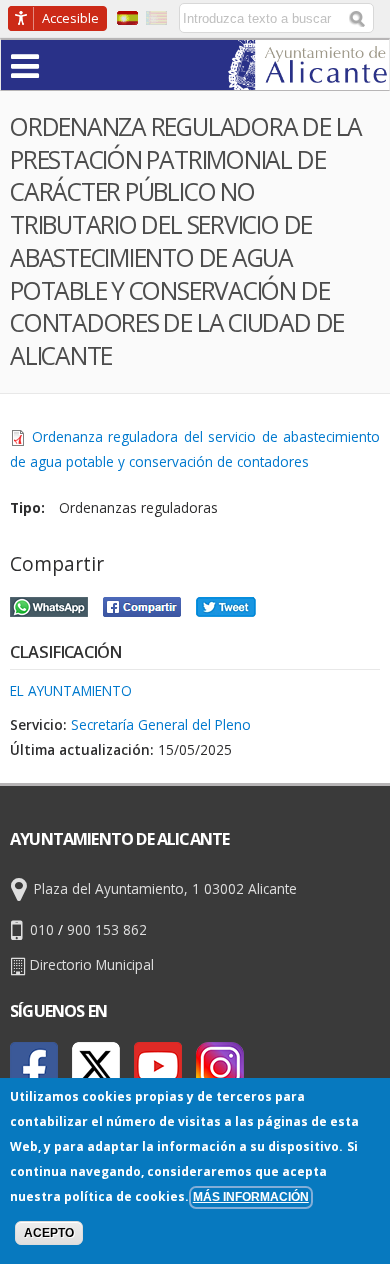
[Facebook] (34, 1066)
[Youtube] (158, 1066)
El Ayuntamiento (71, 690)
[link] (308, 77)
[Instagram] (220, 1066)
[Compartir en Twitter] (226, 604)
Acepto (49, 1233)
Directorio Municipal (92, 964)
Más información (251, 1197)
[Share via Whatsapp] (49, 604)
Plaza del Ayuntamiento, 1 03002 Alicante (165, 888)
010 (42, 929)
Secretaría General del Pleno (161, 724)
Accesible (70, 18)
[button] (64, 64)
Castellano (127, 18)
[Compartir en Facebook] (142, 604)
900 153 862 (107, 929)
